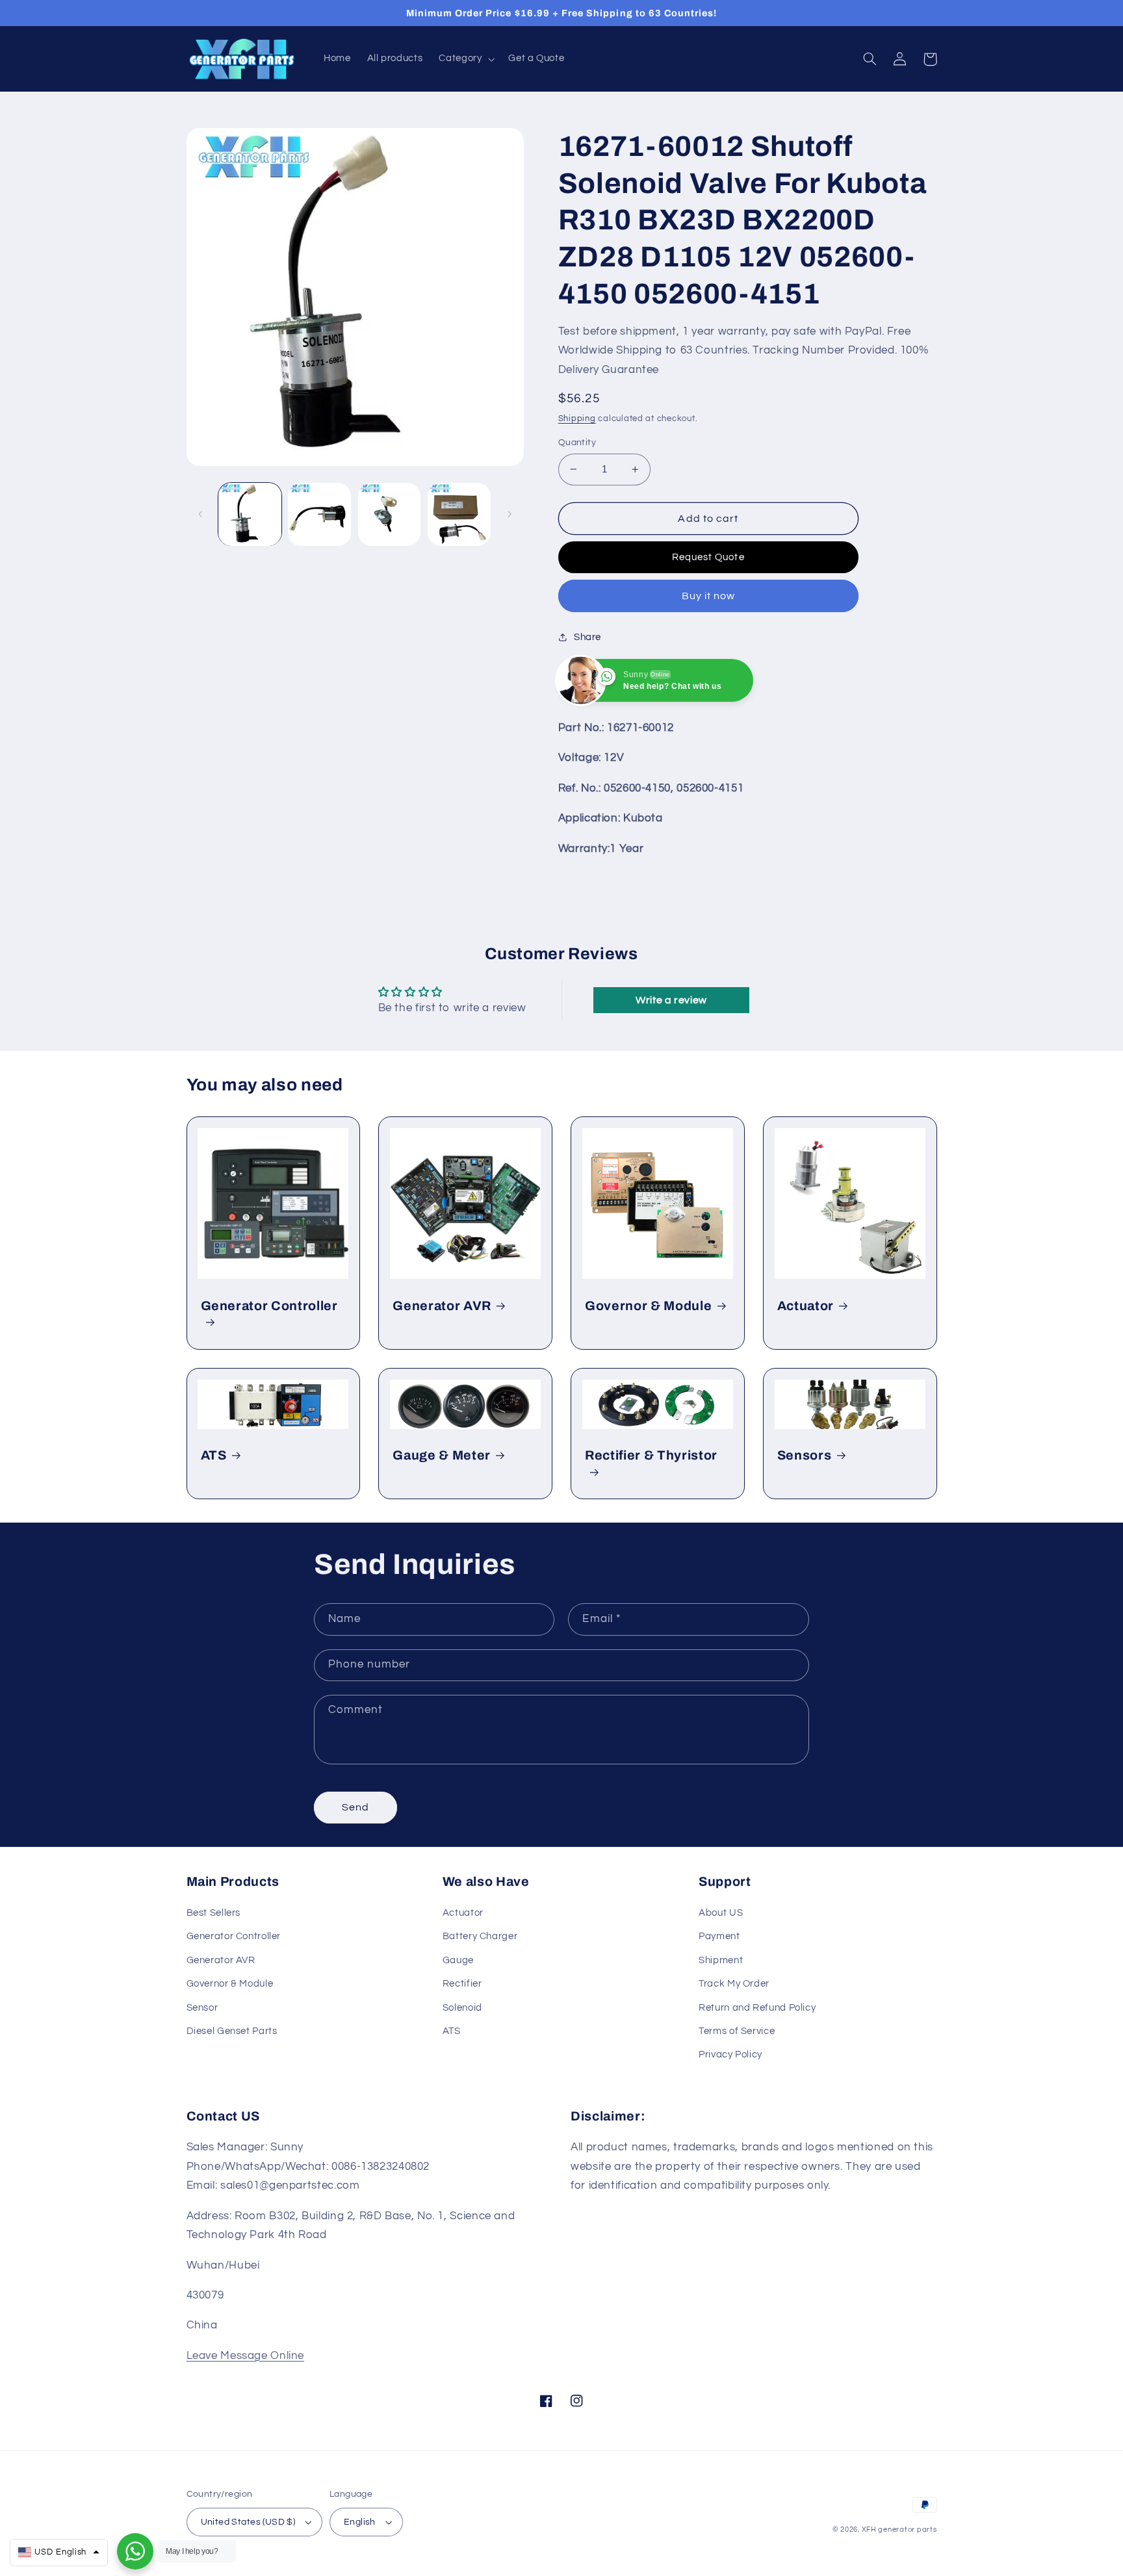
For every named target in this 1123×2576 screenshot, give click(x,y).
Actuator (806, 1306)
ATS (214, 1455)
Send (355, 1807)
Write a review (671, 1000)
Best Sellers (214, 1913)
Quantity (577, 443)
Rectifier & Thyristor (651, 1455)
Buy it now (709, 596)
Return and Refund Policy (757, 2008)
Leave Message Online (246, 2356)
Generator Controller (269, 1306)
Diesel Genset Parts (232, 2031)
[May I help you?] (135, 2551)
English (360, 2522)
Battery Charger (480, 1936)
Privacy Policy (730, 2054)
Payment (719, 1936)
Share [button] (587, 637)
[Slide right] (510, 515)
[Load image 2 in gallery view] (319, 514)
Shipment (721, 1960)
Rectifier (462, 1984)
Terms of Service (737, 2031)
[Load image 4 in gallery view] (459, 514)
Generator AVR (442, 1306)
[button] (466, 59)
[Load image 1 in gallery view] (250, 514)
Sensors (805, 1455)
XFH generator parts (899, 2530)
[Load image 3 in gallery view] (390, 514)
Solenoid (462, 2008)
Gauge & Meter (442, 1455)
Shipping (577, 419)
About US (721, 1913)
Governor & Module (648, 1306)
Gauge (458, 1960)
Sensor (202, 2008)
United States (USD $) (248, 2522)
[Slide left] (201, 515)
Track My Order (734, 1984)
